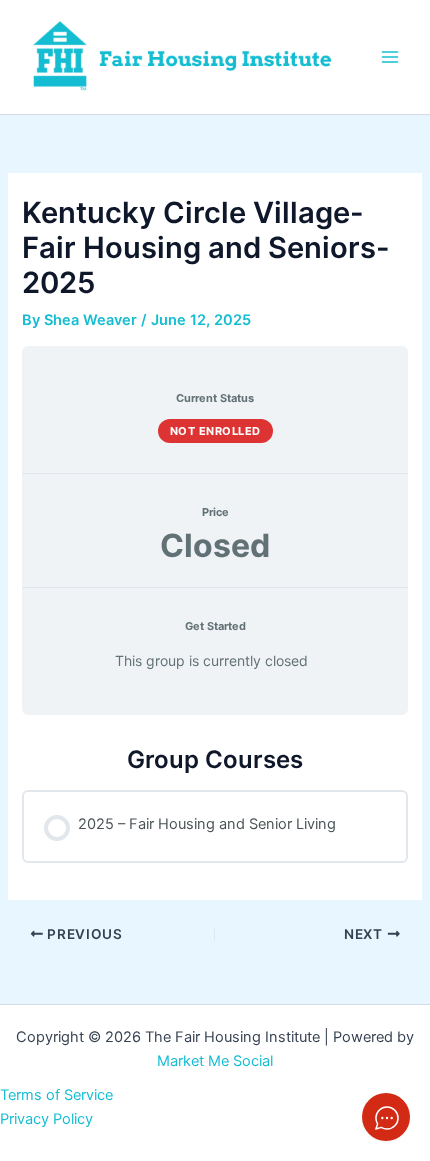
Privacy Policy (46, 1119)
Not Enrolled (215, 431)
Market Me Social (215, 1061)
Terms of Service (56, 1095)
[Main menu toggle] (390, 57)
